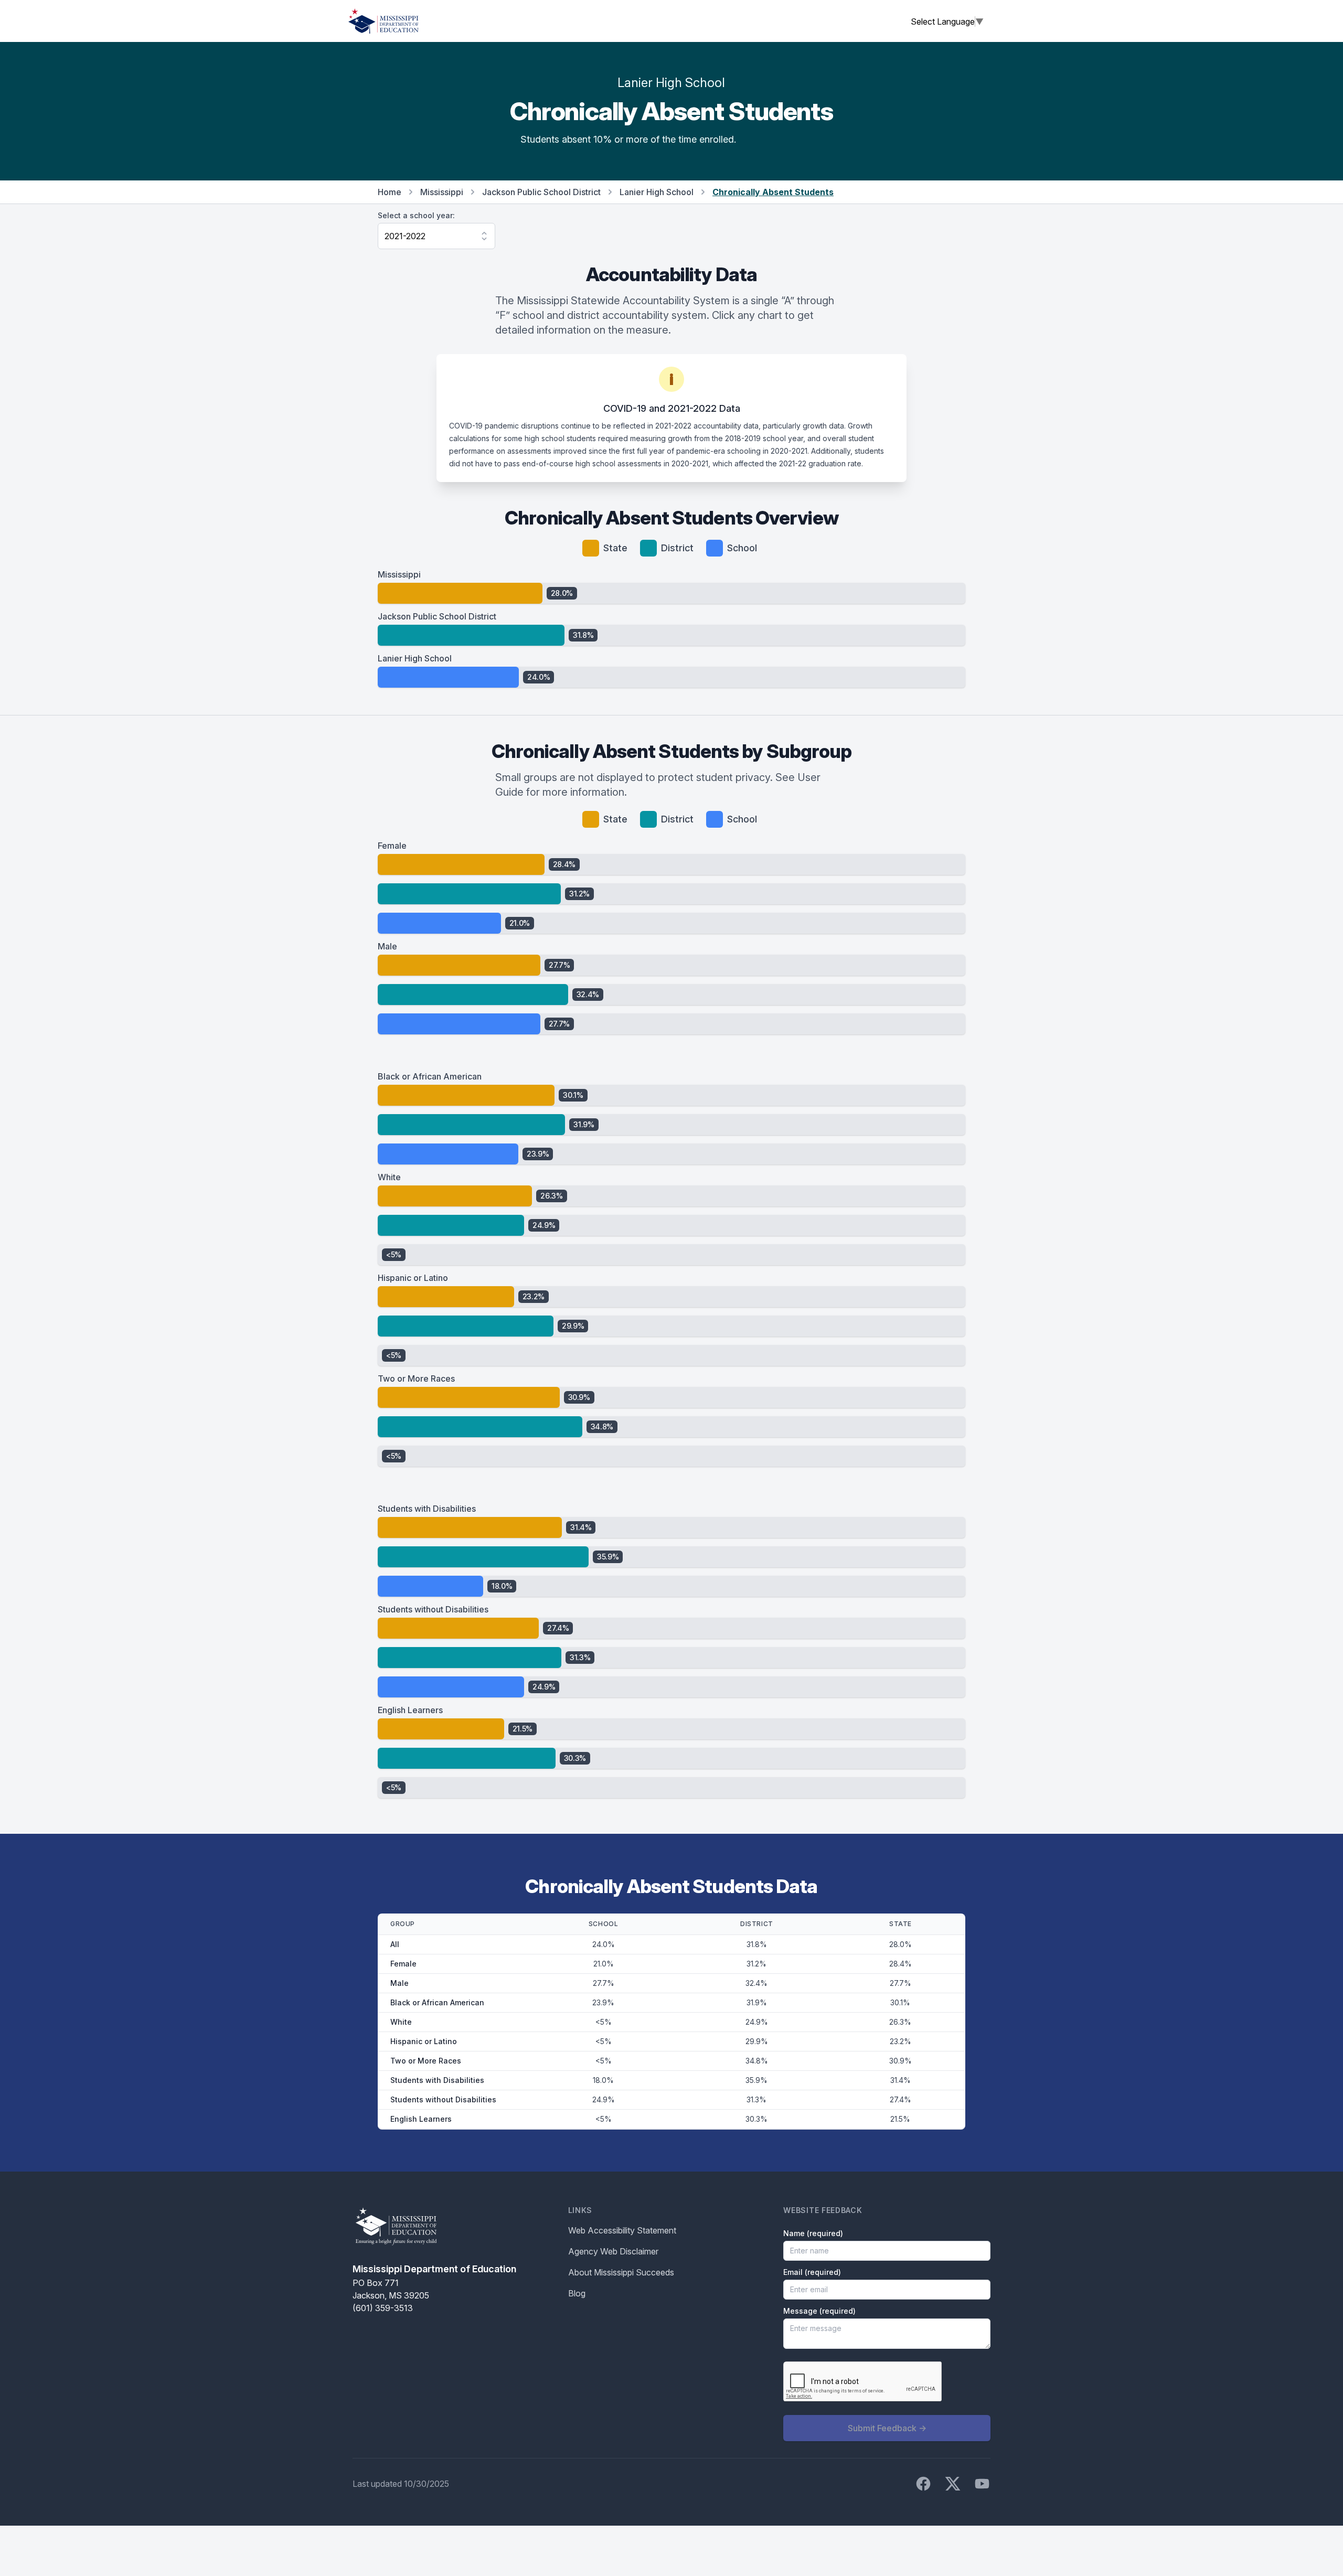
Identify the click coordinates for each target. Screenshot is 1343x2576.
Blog (577, 2293)
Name (813, 2233)
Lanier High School (657, 192)
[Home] (383, 21)
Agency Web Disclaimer (613, 2251)
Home (390, 192)
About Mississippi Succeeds (621, 2272)
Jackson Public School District (541, 192)
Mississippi (442, 192)
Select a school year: (416, 215)
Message (819, 2311)
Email (812, 2272)
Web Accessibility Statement (622, 2230)
